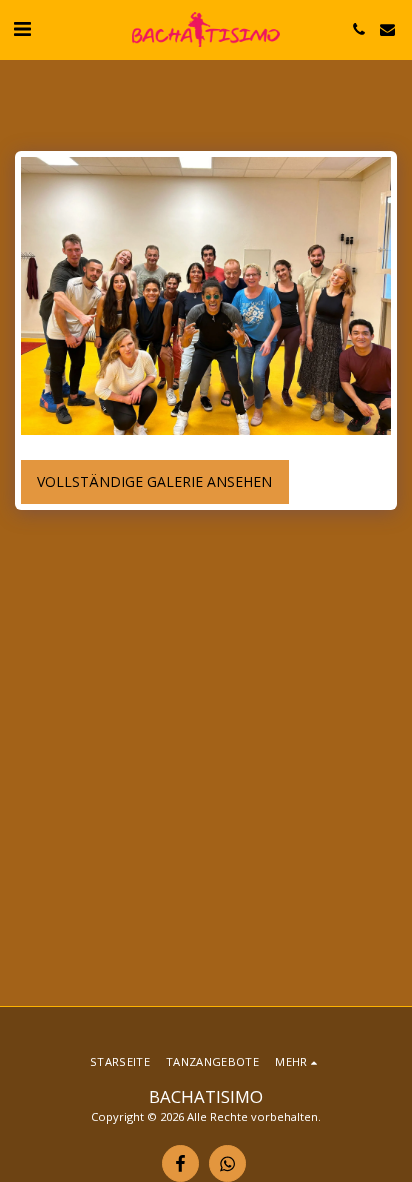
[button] (22, 28)
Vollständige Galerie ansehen (154, 481)
